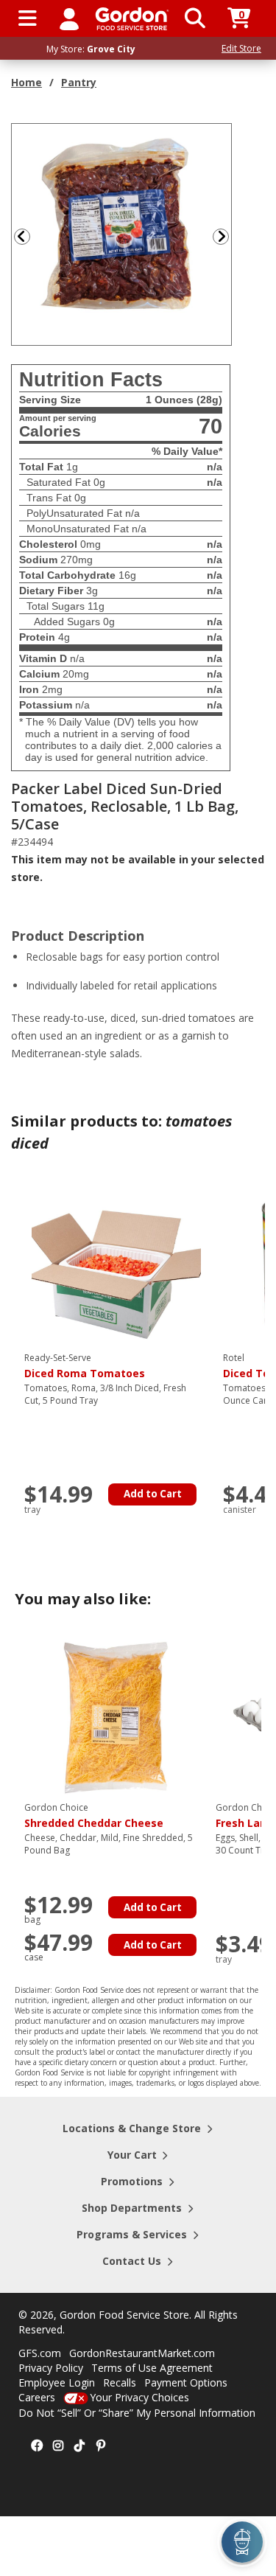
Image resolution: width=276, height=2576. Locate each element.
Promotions (132, 2181)
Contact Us (132, 2261)
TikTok (79, 2446)
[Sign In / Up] (69, 18)
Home (26, 82)
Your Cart (132, 2155)
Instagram (58, 2446)
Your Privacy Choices (139, 2397)
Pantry (79, 82)
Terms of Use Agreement (152, 2368)
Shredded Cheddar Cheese (94, 1816)
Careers (37, 2397)
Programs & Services (132, 2234)
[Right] (227, 236)
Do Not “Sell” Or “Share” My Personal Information (137, 2413)
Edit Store (241, 48)
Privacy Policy (51, 2368)
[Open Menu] (28, 18)
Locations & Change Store (132, 2128)
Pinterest (101, 2446)
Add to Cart (153, 1494)
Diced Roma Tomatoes (85, 1366)
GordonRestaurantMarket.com (142, 2353)
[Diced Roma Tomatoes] (116, 1266)
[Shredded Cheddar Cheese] (116, 1716)
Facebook (37, 2446)
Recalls (120, 2382)
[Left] (21, 236)
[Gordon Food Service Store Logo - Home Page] (132, 19)
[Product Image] (122, 233)
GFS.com (40, 2353)
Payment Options (186, 2382)
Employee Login (57, 2382)
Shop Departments (132, 2208)
